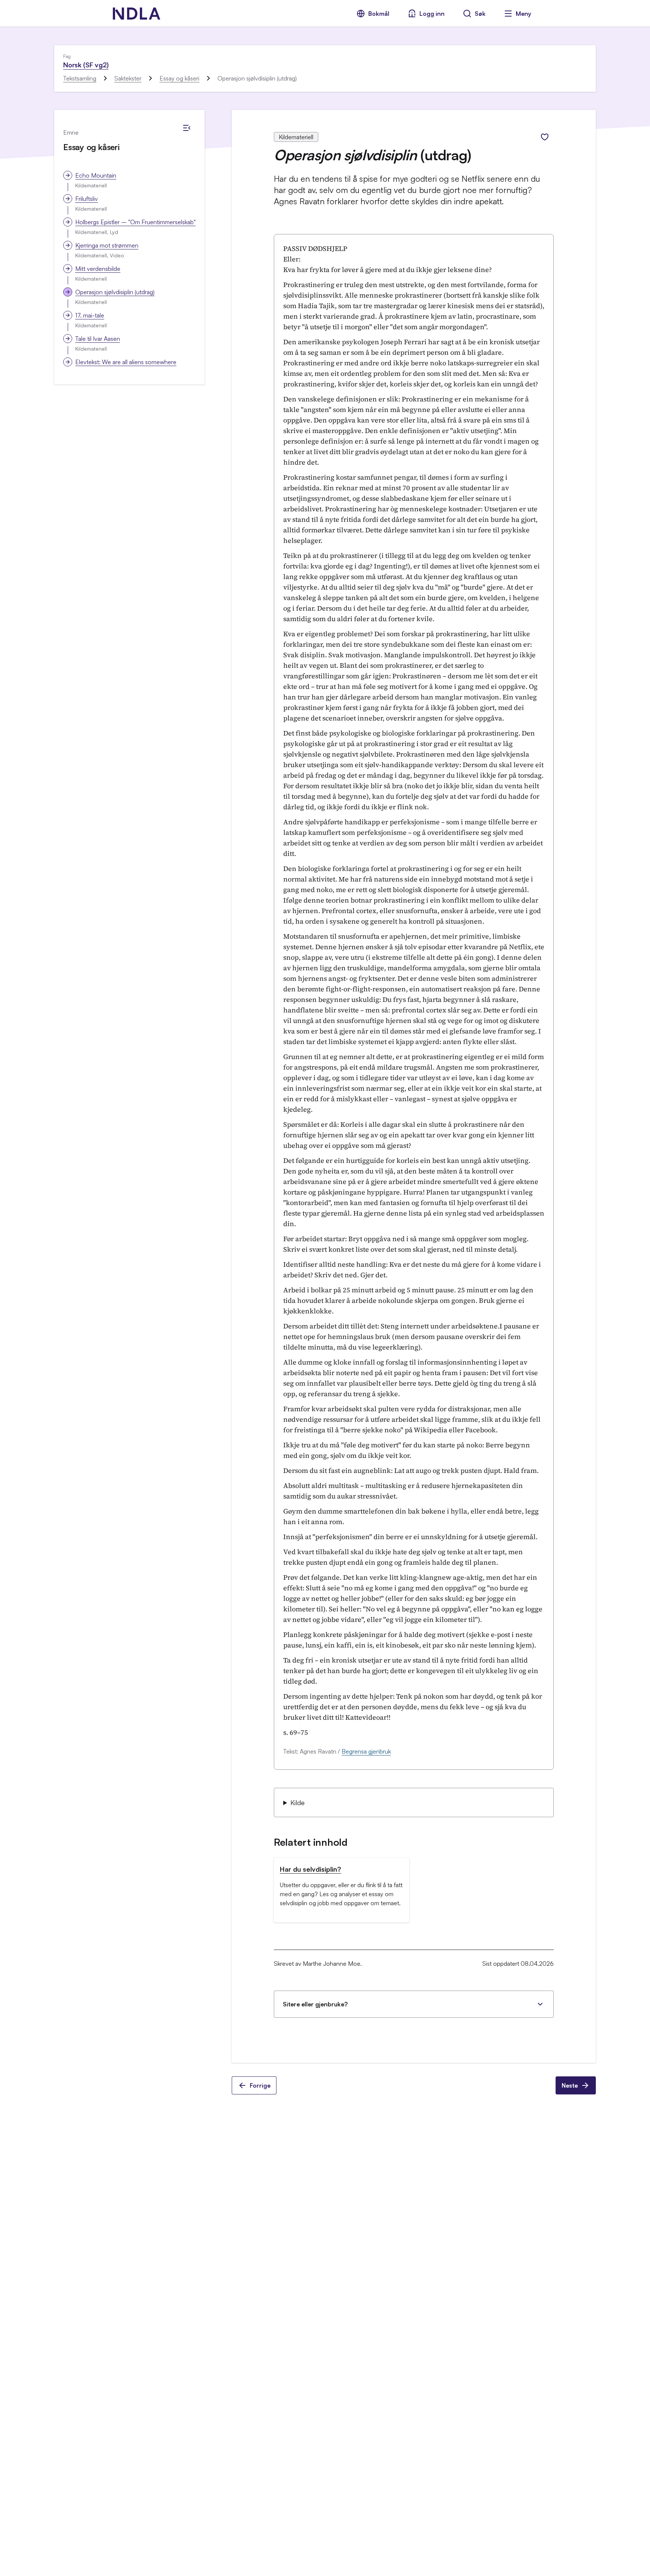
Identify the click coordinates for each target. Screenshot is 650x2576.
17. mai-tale (90, 315)
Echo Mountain (96, 175)
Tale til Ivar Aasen (98, 339)
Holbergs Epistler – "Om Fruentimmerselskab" (135, 222)
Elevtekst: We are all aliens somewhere (126, 362)
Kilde (298, 1802)
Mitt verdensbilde (98, 269)
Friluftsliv (87, 199)
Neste (570, 2085)
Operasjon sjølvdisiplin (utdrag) (115, 292)
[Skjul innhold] (187, 128)
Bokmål (379, 14)
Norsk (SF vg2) (86, 65)
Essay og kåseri (179, 78)
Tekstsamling (80, 78)
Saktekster (128, 78)
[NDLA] (137, 14)
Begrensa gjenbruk (366, 1751)
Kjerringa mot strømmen (107, 245)
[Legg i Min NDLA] (545, 137)
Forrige (260, 2085)
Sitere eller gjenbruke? (315, 2004)
